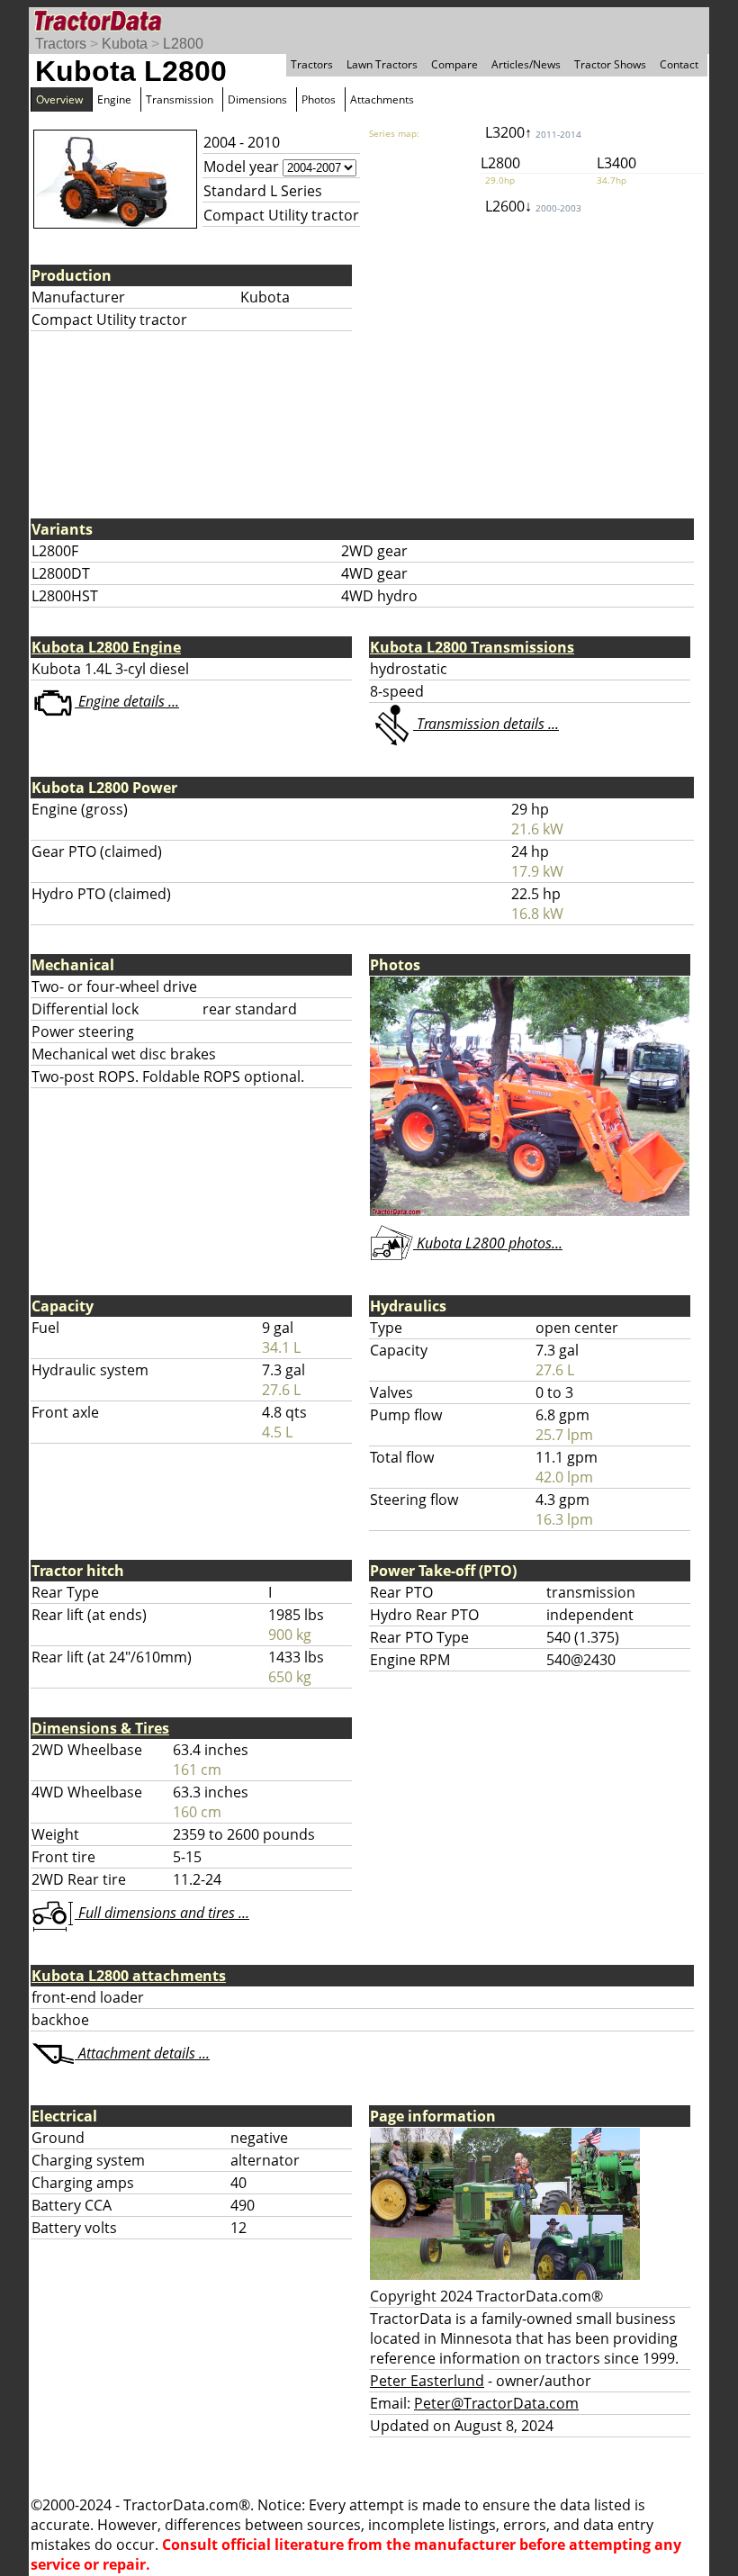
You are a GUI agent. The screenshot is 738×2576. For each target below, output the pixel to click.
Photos (319, 99)
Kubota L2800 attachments (129, 1976)
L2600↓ (533, 206)
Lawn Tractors (382, 64)
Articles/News (526, 64)
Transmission (180, 99)
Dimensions (257, 99)
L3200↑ (533, 132)
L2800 (183, 44)
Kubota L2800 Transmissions (472, 647)
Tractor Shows (610, 64)
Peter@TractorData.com (496, 2403)
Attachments (382, 99)
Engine (114, 99)
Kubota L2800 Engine (106, 647)
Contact (679, 64)
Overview (59, 99)
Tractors (61, 44)
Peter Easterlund (427, 2381)
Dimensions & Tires (100, 1728)
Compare (454, 64)
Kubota (125, 44)
